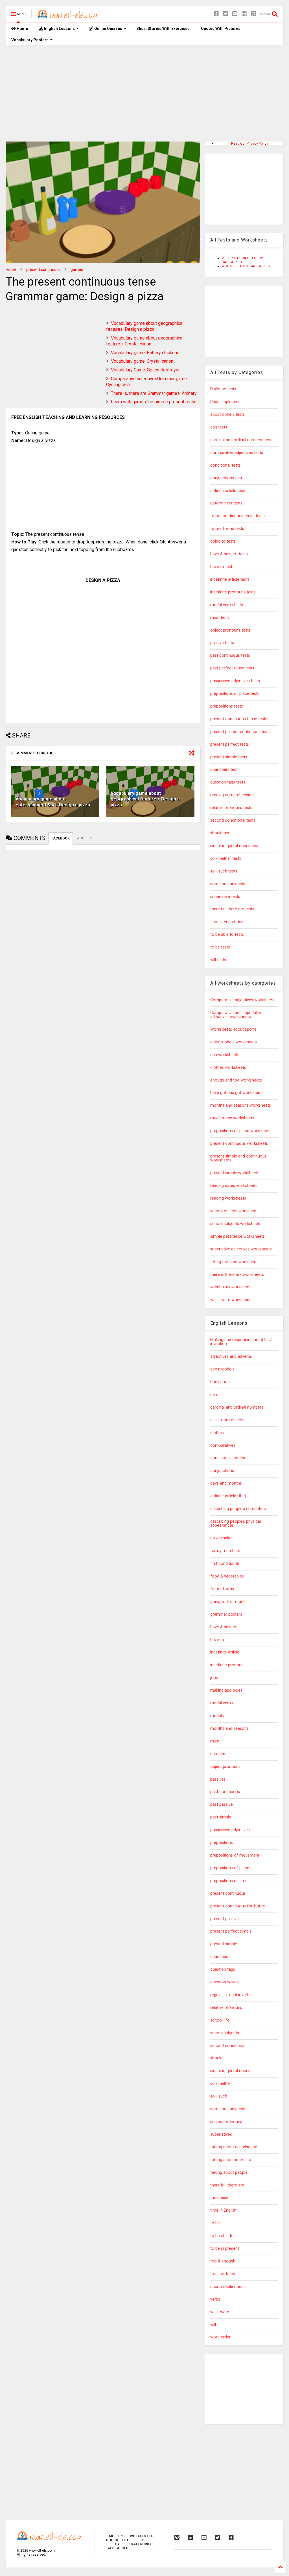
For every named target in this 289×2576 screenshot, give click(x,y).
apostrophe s (222, 1369)
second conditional (228, 2046)
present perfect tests (230, 744)
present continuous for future (238, 1906)
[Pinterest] (253, 14)
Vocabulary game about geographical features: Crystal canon (145, 341)
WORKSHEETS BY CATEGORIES (246, 266)
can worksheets (225, 1055)
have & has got (224, 1627)
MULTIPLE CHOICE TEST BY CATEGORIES (117, 2542)
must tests (220, 618)
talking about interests (231, 2160)
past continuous (225, 1792)
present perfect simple (231, 1931)
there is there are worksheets (237, 1275)
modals (217, 1716)
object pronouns (225, 1767)
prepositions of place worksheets (241, 1131)
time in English (223, 2210)
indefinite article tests (230, 579)
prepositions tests (227, 706)
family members (225, 1551)
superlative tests (225, 897)
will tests (218, 960)
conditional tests (225, 465)
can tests (219, 427)
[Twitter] (225, 14)
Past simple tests (226, 402)
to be (215, 2223)
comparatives (223, 1445)
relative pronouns (226, 2008)
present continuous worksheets (239, 1144)
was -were (220, 2312)
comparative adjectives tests (237, 453)
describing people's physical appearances (236, 1523)
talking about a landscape (234, 2147)
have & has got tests (229, 554)
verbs (215, 2299)
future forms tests (227, 529)
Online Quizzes (108, 29)
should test (220, 833)
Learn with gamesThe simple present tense (154, 402)
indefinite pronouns (228, 1665)
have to (217, 1640)
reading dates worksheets (234, 1186)
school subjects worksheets (236, 1224)
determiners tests (226, 503)
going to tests (223, 541)
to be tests (220, 947)
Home (22, 29)
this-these (219, 2198)
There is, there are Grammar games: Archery (154, 393)
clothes (217, 1433)
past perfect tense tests (232, 668)
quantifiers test (224, 770)
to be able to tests (227, 935)
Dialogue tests (223, 389)
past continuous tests (230, 655)
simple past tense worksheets (237, 1236)
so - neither (221, 2084)
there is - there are (227, 2185)
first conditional (225, 1564)
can (214, 1395)
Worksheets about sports (233, 1029)
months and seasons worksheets (241, 1105)
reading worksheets (228, 1198)
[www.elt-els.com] (69, 16)
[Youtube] (235, 14)
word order (220, 2337)
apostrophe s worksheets (234, 1042)
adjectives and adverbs (231, 1356)
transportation (223, 2274)
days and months (226, 1483)
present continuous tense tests (239, 719)
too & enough (223, 2261)
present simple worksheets (235, 1173)
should (216, 2058)
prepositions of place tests (235, 694)
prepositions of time (229, 1881)
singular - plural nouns (230, 2071)
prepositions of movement (235, 1855)
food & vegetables (227, 1576)
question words (224, 1982)
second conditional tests (233, 820)
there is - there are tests (232, 909)
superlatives (221, 2134)
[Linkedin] (244, 14)
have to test (221, 567)
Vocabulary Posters (30, 40)
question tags (223, 1969)
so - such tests (224, 871)
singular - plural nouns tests (235, 846)
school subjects (225, 2033)
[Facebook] (216, 14)
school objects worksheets (235, 1211)
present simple (224, 1944)
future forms (222, 1589)
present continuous (43, 269)
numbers (218, 1754)
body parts (220, 1382)
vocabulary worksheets (231, 1287)
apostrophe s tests (227, 415)
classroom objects (227, 1420)
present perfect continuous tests (240, 732)
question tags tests (228, 782)
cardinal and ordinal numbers (237, 1407)
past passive (222, 1804)
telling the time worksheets (235, 1262)
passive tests (222, 643)
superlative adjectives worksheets (241, 1249)
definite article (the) (228, 1496)
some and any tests (228, 884)
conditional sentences (230, 1458)
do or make (221, 1538)
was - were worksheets (231, 1300)
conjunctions (222, 1471)
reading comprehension (232, 795)
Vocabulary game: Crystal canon (142, 361)
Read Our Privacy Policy (250, 143)
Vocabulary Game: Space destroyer (145, 370)
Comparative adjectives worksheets (243, 1000)
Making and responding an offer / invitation (241, 1342)
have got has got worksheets (237, 1093)
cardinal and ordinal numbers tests (242, 440)
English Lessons (59, 29)
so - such (219, 2096)
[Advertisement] (144, 93)
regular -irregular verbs (231, 1995)
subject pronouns (226, 2122)
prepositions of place (230, 1868)
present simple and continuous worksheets (238, 1158)
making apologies (226, 1690)
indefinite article (225, 1652)
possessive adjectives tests (235, 681)
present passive (225, 1919)
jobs (214, 1678)
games (77, 269)
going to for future (227, 1602)
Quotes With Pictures (221, 29)
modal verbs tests (227, 605)
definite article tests (228, 491)
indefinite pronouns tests (233, 592)
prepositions (222, 1843)
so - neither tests (226, 859)
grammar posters (226, 1614)
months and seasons (229, 1728)
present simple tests (229, 757)
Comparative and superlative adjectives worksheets (236, 1015)
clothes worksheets (228, 1068)
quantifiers (220, 1957)
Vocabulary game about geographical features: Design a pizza (145, 326)
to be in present (225, 2248)
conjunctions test (226, 478)
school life (220, 2020)
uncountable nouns (228, 2287)
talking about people (229, 2173)
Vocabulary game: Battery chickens (145, 353)
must (215, 1741)
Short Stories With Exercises (163, 29)
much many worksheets (232, 1118)
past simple (221, 1817)
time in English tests (228, 922)
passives (218, 1779)
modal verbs (222, 1703)
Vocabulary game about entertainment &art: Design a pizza (53, 802)
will (213, 2325)
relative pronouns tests (231, 808)
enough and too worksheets (236, 1080)
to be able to (222, 2236)
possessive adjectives (230, 1830)
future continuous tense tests (237, 516)
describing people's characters (238, 1509)
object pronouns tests (230, 630)
